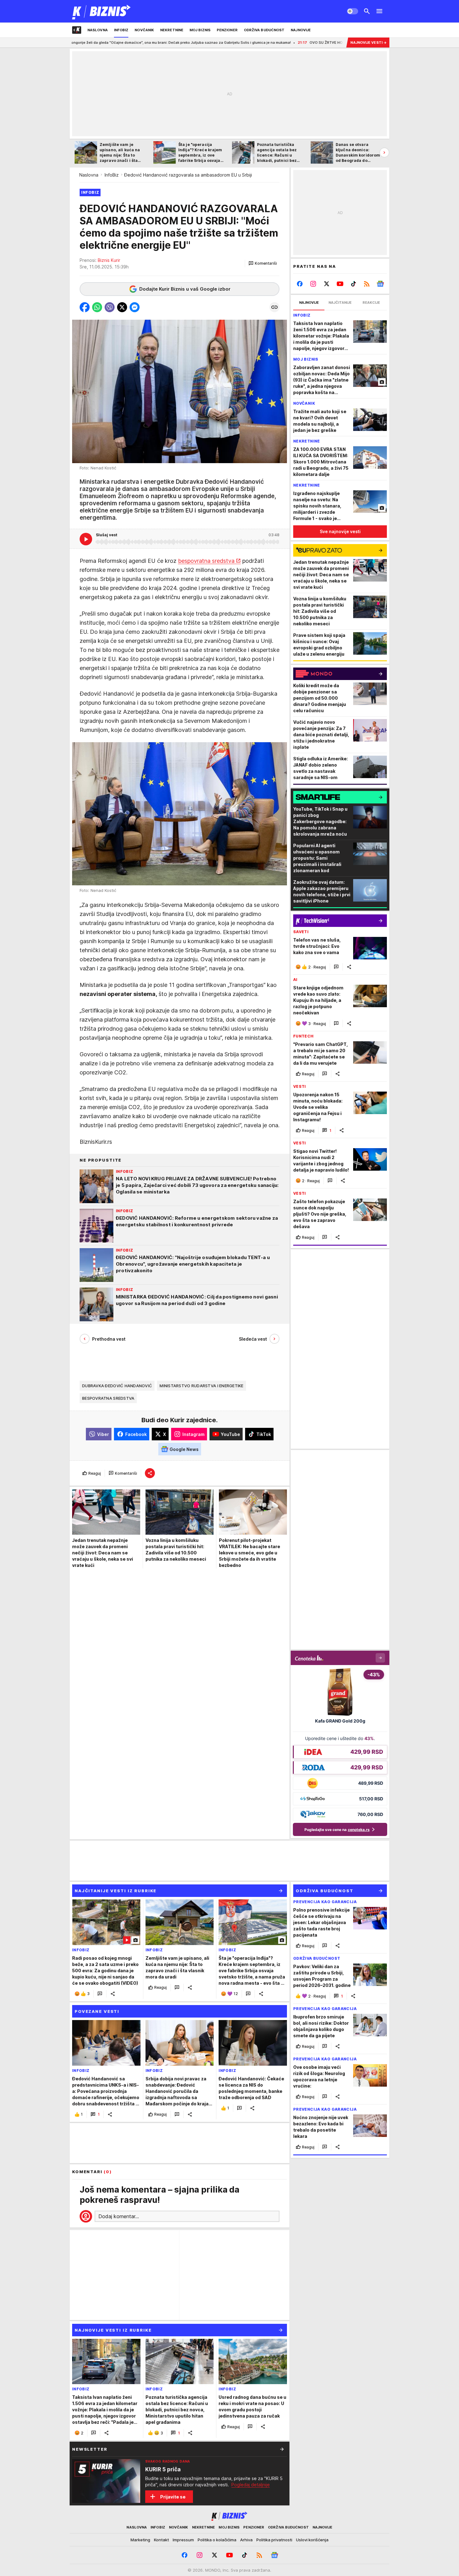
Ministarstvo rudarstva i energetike (201, 1386)
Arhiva (246, 2540)
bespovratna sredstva (206, 561)
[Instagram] (313, 284)
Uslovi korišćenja (312, 2540)
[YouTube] (340, 284)
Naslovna (89, 175)
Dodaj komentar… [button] (119, 2216)
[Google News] (380, 284)
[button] (263, 263)
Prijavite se (173, 2497)
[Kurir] (102, 11)
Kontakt (161, 2540)
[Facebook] (300, 284)
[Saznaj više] (282, 2449)
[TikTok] (353, 284)
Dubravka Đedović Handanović (117, 1386)
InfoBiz (112, 175)
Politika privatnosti (274, 2540)
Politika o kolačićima (217, 2540)
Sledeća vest (253, 1339)
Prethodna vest (109, 1339)
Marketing (140, 2540)
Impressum (183, 2540)
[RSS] (367, 284)
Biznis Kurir (109, 260)
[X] (327, 284)
